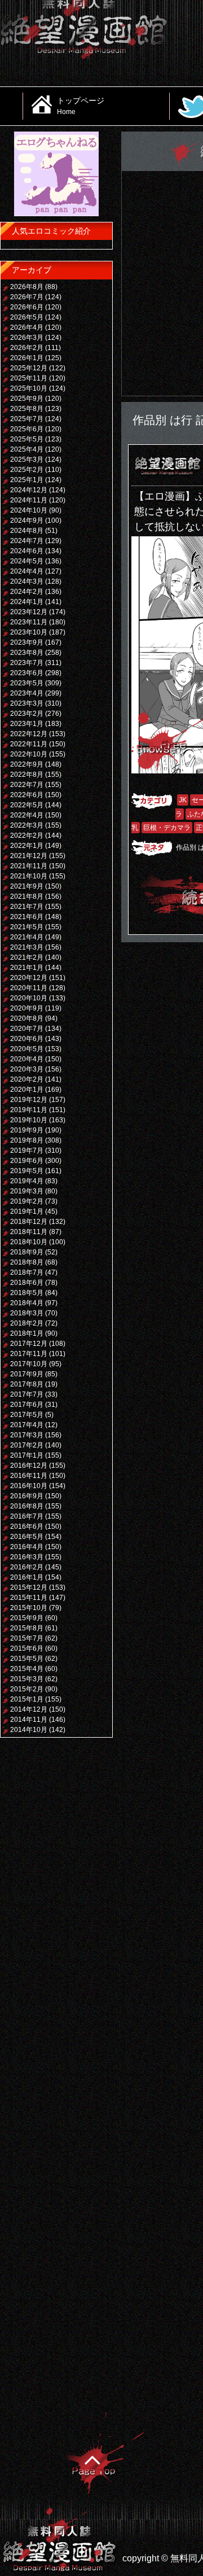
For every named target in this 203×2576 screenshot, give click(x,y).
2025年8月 (27, 409)
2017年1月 (27, 1455)
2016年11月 (29, 1476)
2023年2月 (27, 714)
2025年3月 (27, 460)
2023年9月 (27, 642)
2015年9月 (27, 1618)
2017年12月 (29, 1344)
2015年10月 (29, 1608)
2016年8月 (27, 1506)
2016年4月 (27, 1547)
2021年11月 (29, 866)
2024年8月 (27, 531)
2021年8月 (27, 896)
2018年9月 (27, 1252)
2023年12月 (29, 612)
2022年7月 (27, 785)
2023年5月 (27, 683)
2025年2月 (27, 470)
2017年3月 (27, 1435)
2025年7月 (27, 419)
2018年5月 (27, 1293)
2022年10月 (29, 754)
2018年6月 (27, 1283)
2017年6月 (27, 1405)
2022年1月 (27, 846)
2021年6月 (27, 917)
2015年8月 (27, 1628)
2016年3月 (27, 1557)
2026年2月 (27, 348)
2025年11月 (29, 378)
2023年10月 (29, 632)
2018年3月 (27, 1313)
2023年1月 (27, 724)
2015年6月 (27, 1648)
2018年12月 (29, 1222)
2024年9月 (27, 521)
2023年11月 (29, 622)
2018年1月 (27, 1333)
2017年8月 (27, 1384)
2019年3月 (27, 1191)
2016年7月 (27, 1516)
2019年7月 (27, 1151)
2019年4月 (27, 1181)
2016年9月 (27, 1496)
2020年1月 (27, 1090)
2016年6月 (27, 1527)
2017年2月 (27, 1445)
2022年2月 (27, 836)
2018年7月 (27, 1272)
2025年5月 (27, 439)
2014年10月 (29, 1730)
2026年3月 (27, 338)
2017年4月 (27, 1425)
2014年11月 (29, 1720)
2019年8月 (27, 1140)
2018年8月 (27, 1262)
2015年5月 (27, 1659)
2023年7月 (27, 663)
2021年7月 (27, 907)
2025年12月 (29, 368)
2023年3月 (27, 703)
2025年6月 (27, 429)
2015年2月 (27, 1689)
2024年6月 (27, 551)
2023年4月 (27, 693)
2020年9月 (27, 1008)
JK (183, 800)
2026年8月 (27, 287)
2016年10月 (29, 1486)
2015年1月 (27, 1699)
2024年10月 (29, 510)
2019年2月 (27, 1201)
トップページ (81, 106)
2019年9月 (27, 1130)
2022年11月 (29, 744)
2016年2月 (27, 1567)
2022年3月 (27, 825)
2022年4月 (27, 815)
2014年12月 (29, 1709)
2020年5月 (27, 1049)
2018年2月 (27, 1323)
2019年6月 (27, 1161)
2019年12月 (29, 1100)
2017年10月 (29, 1364)
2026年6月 (27, 307)
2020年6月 (27, 1039)
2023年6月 (27, 673)
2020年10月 (29, 998)
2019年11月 (29, 1110)
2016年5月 (27, 1537)
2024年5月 (27, 561)
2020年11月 (29, 988)
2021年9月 (27, 886)
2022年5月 (27, 805)
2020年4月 (27, 1059)
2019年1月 (27, 1212)
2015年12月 (29, 1587)
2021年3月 (27, 947)
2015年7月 (27, 1638)
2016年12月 (29, 1466)
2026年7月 (27, 297)
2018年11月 (29, 1232)
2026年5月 (27, 317)
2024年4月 (27, 571)
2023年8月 (27, 653)
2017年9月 (27, 1374)
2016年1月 (27, 1577)
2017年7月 (27, 1394)
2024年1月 (27, 602)
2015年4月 (27, 1669)
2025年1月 (27, 480)
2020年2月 (27, 1079)
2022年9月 (27, 764)
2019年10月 (29, 1120)
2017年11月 (29, 1354)
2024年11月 (29, 500)
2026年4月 (27, 327)
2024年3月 (27, 581)
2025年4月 (27, 449)
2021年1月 (27, 968)
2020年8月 (27, 1018)
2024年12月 (29, 490)
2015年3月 (27, 1679)
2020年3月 (27, 1069)
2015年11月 (29, 1598)
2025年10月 (29, 388)
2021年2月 (27, 957)
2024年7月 (27, 541)
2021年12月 (29, 856)
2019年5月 (27, 1171)
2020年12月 (29, 978)
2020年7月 (27, 1029)
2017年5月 (27, 1415)
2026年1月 (27, 358)
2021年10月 (29, 876)
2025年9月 (27, 399)
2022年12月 (29, 734)
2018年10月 (29, 1242)
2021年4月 (27, 937)
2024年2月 (27, 592)
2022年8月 (27, 775)
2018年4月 (27, 1303)
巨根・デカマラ (167, 828)
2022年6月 (27, 795)
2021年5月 (27, 927)
